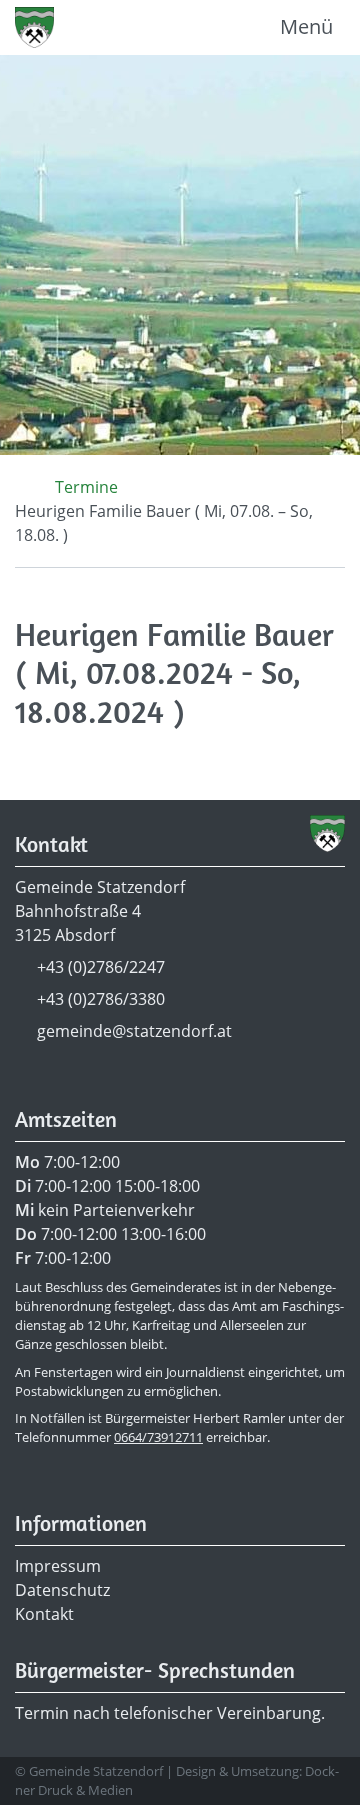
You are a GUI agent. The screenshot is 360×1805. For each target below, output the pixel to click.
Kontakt (44, 1614)
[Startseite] (21, 487)
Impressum (58, 1566)
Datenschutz (62, 1590)
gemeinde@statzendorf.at (134, 1031)
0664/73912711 (158, 1437)
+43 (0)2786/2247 (101, 967)
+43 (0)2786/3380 (101, 999)
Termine (86, 487)
